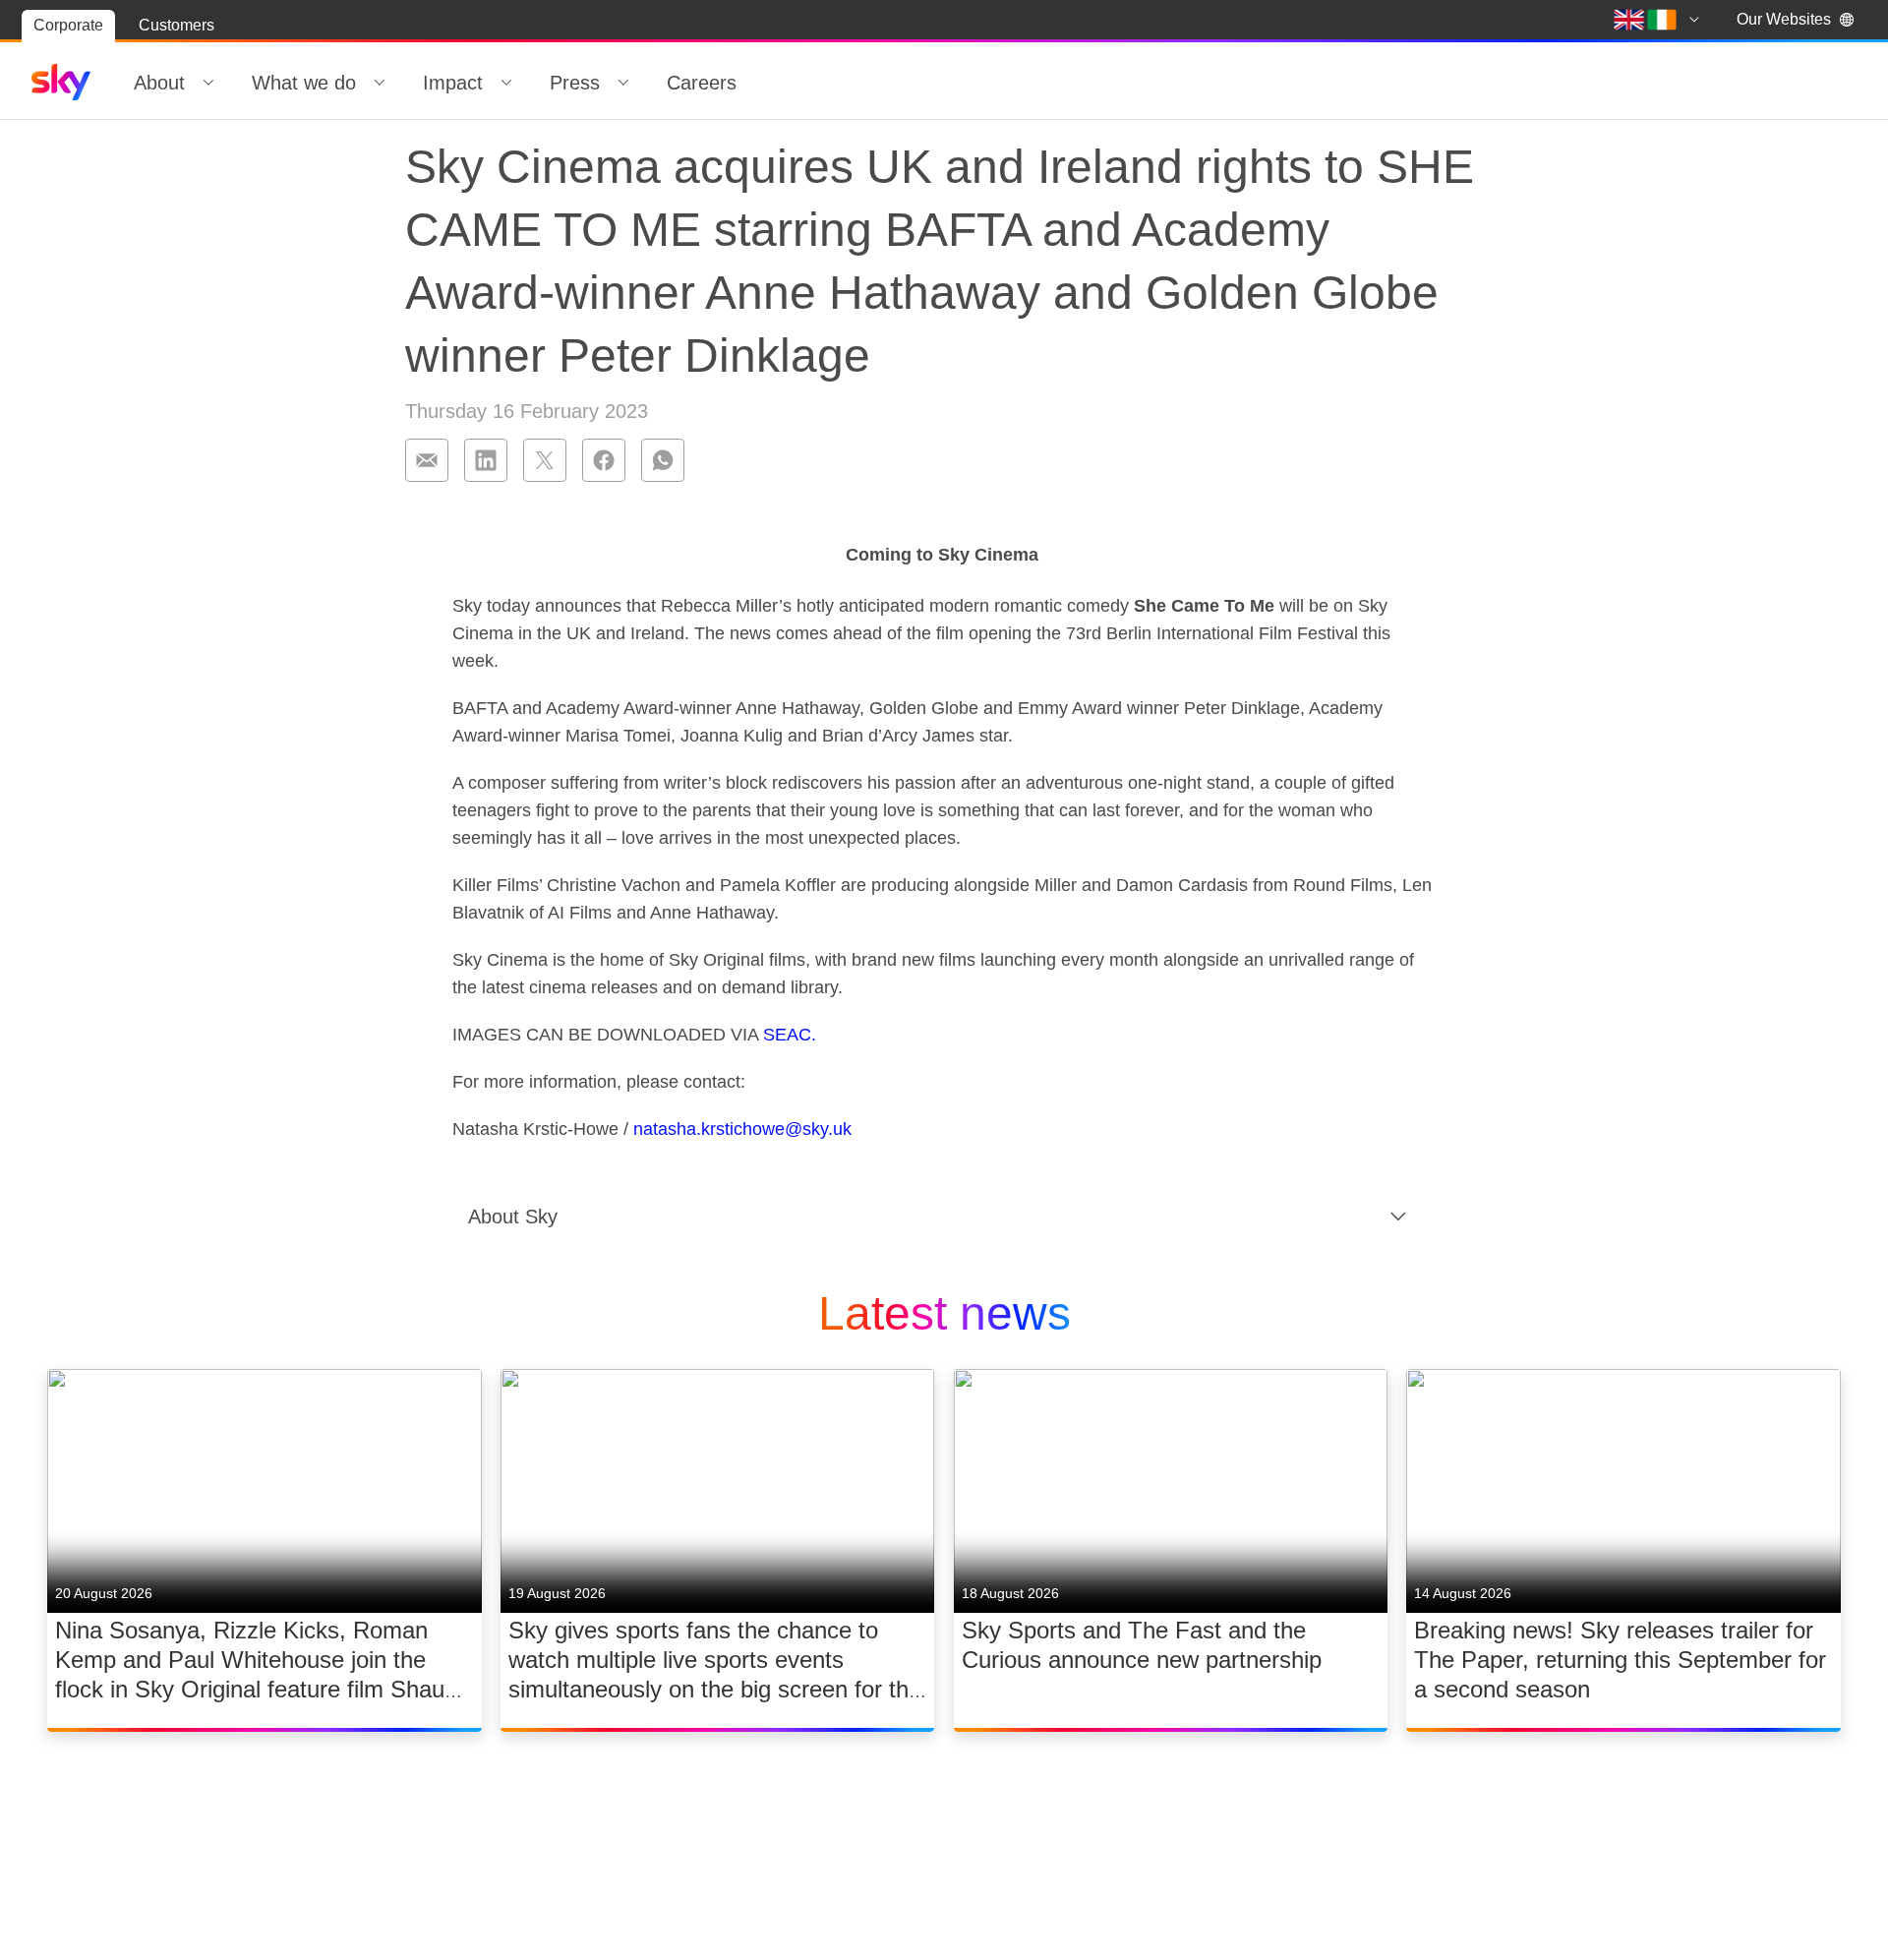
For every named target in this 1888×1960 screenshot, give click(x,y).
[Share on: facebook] (604, 460)
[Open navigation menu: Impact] (506, 83)
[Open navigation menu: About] (208, 83)
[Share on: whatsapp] (663, 460)
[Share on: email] (427, 460)
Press (575, 83)
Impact (453, 83)
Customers (177, 25)
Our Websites (1784, 19)
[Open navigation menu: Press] (623, 83)
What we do (304, 83)
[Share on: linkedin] (486, 460)
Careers (702, 83)
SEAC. (787, 1035)
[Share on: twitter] (545, 460)
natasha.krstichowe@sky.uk (742, 1129)
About (159, 83)
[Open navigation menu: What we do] (380, 83)
